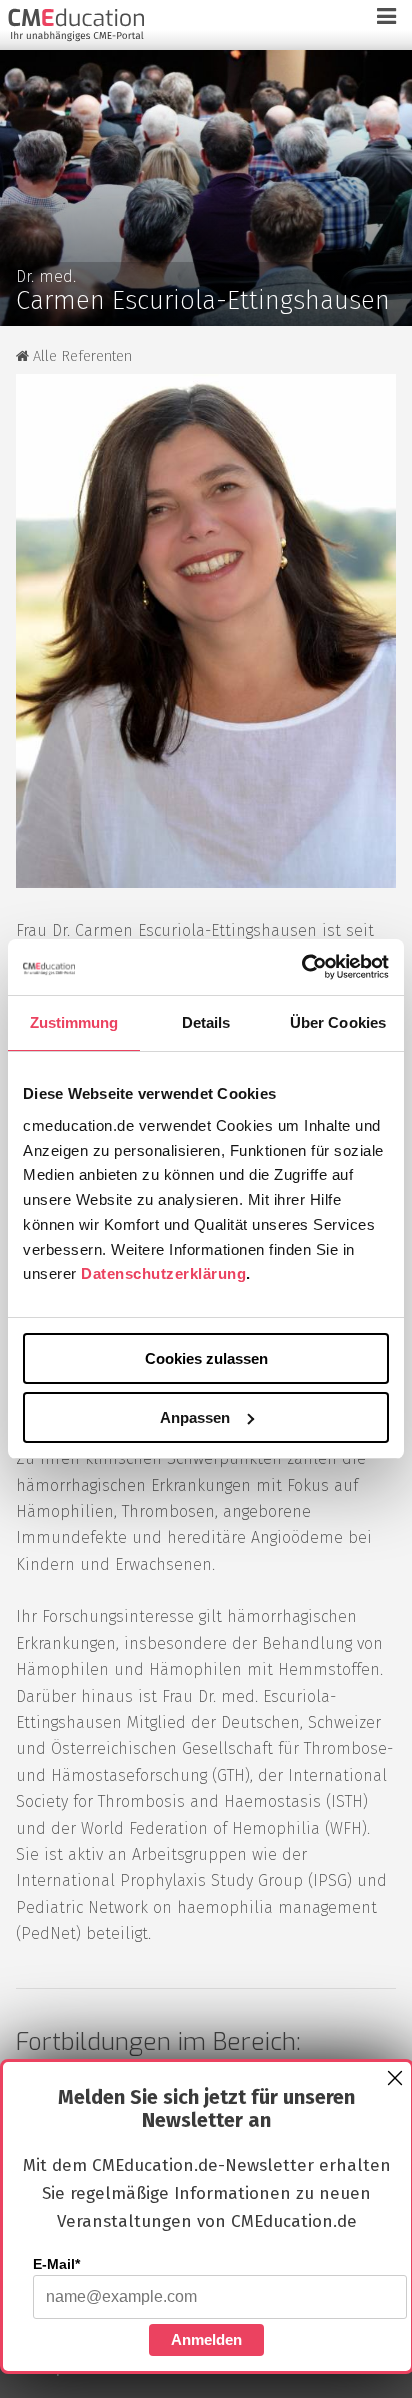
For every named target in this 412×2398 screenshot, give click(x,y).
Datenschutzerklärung (163, 1273)
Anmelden (206, 2339)
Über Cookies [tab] (338, 1022)
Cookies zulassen (206, 1358)
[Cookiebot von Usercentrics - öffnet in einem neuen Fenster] (301, 967)
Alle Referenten (80, 356)
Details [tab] (206, 1022)
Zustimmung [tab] (74, 1022)
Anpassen (195, 1417)
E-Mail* (56, 2264)
